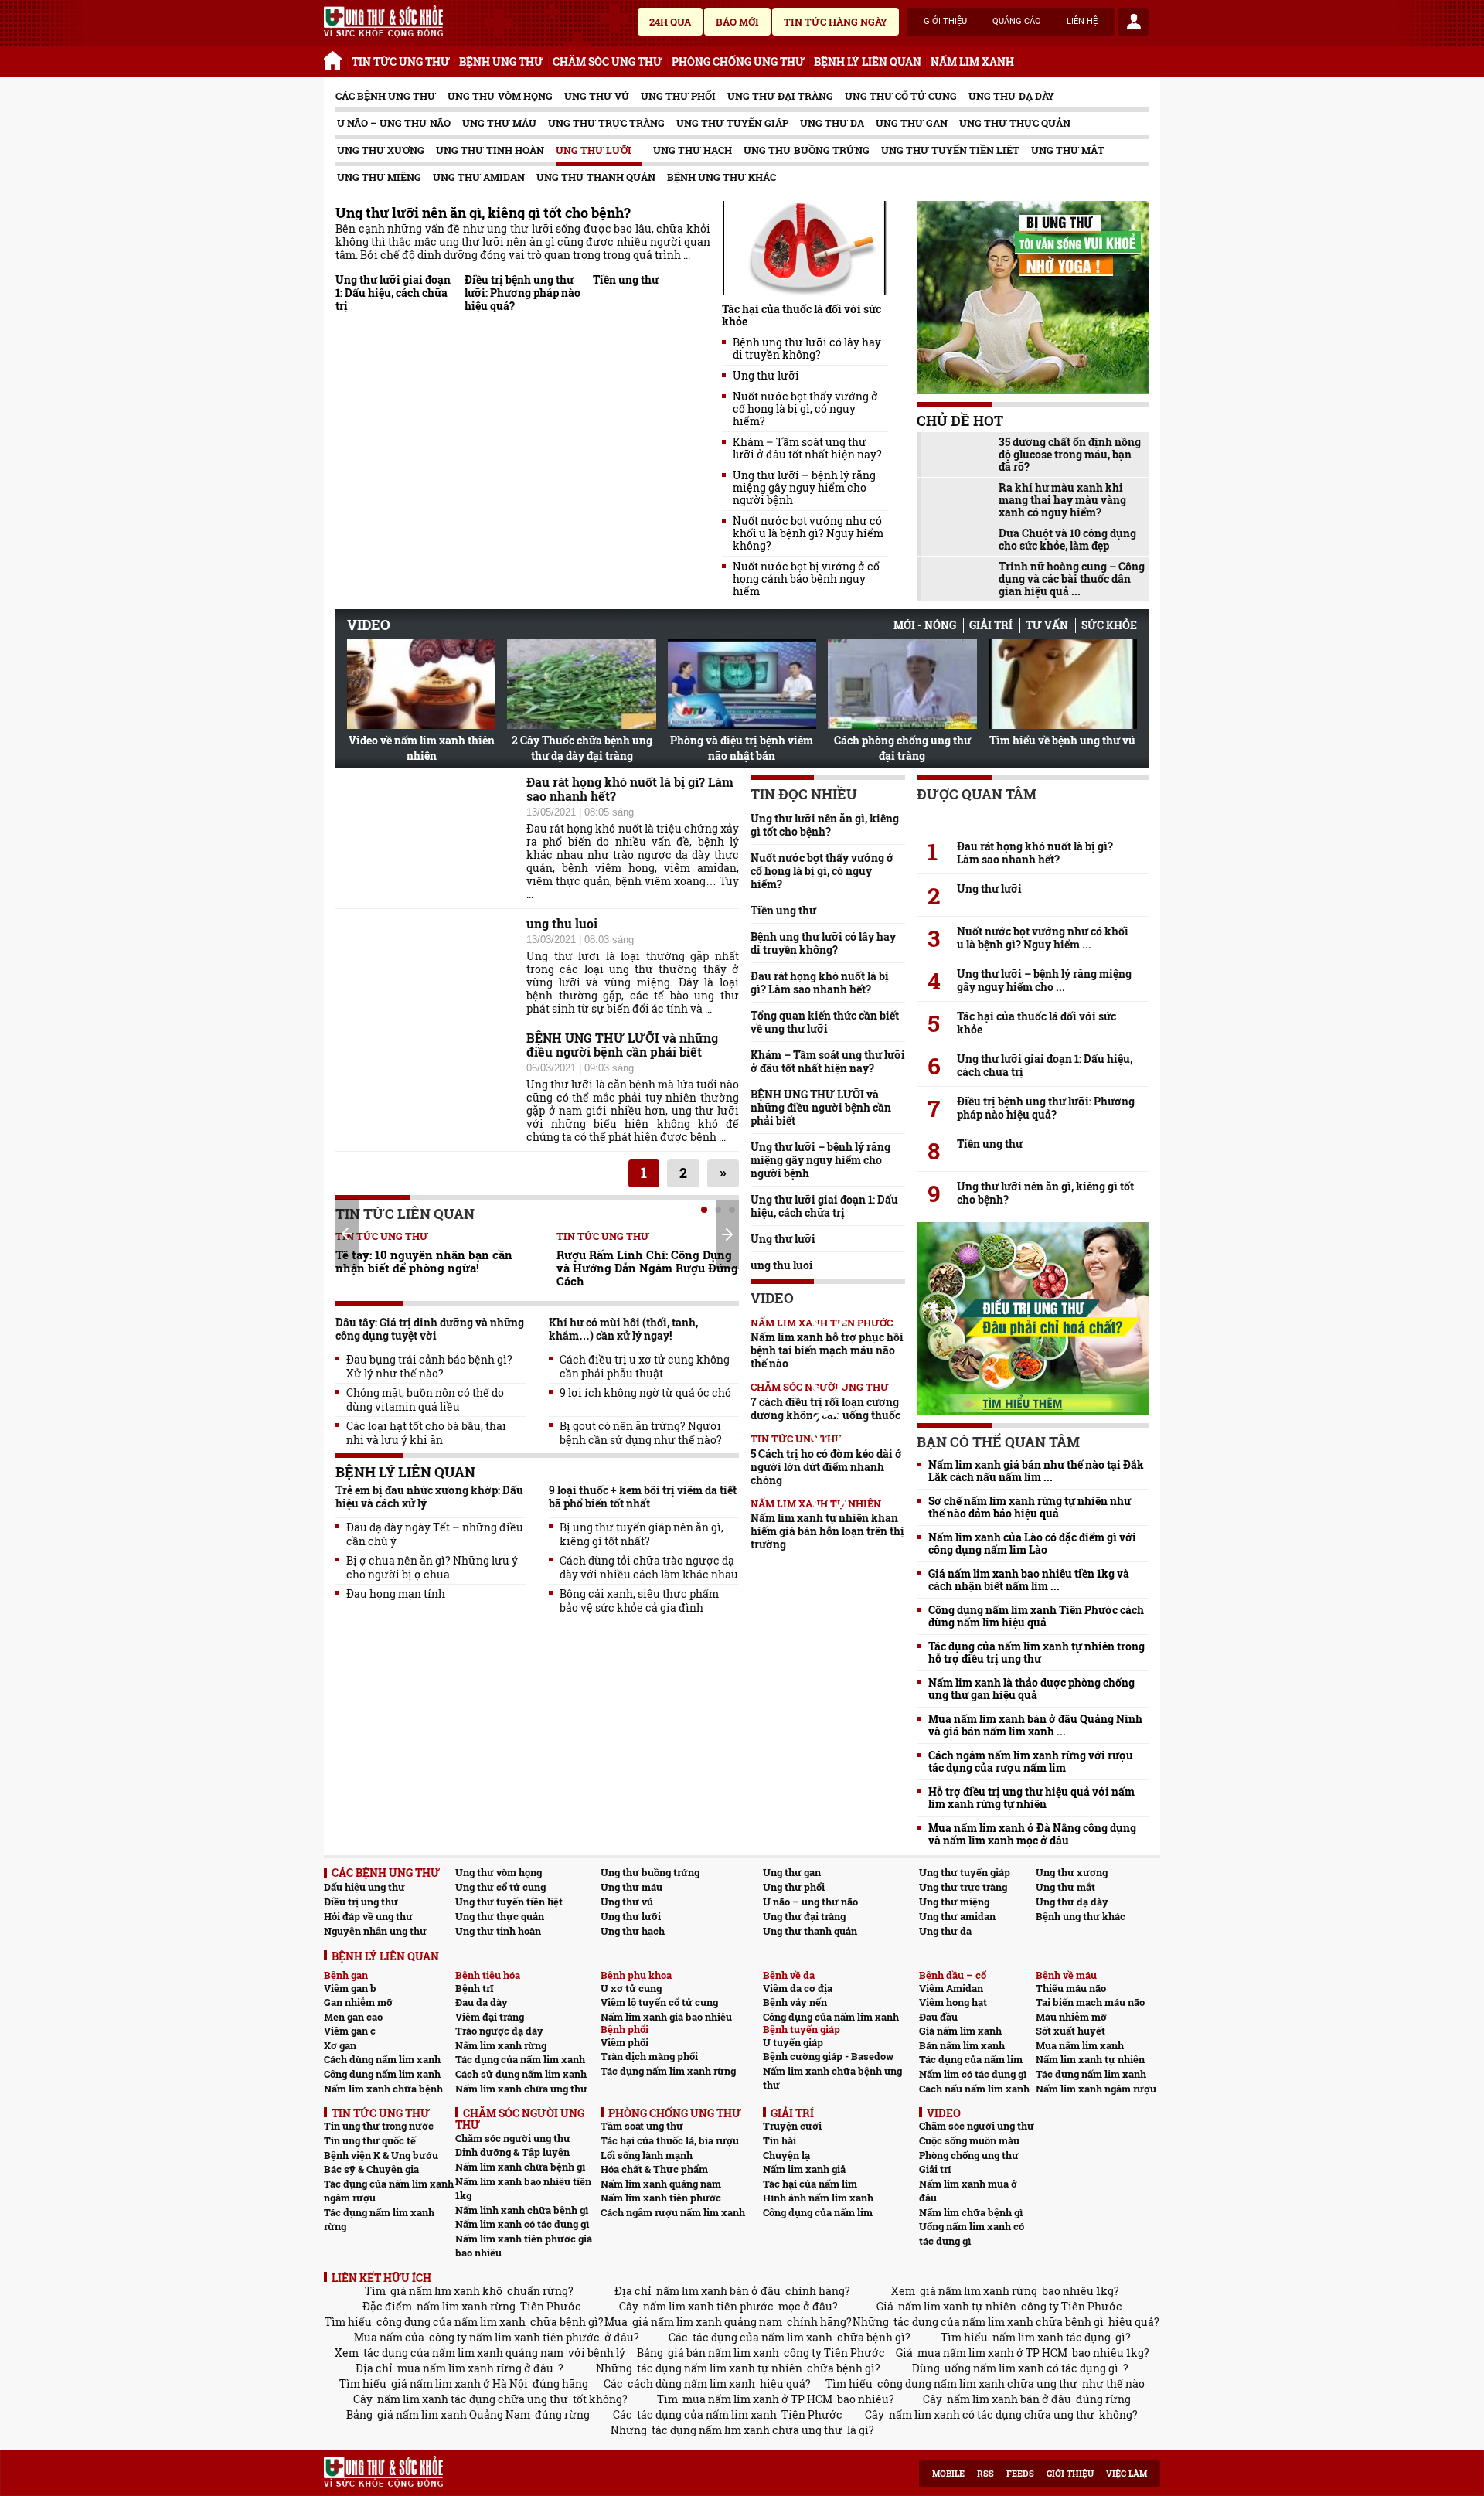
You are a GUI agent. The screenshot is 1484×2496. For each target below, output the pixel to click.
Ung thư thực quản (1015, 123)
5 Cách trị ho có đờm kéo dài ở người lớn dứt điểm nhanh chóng (826, 1467)
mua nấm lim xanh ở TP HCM (992, 2353)
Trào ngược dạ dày (499, 2031)
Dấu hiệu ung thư (364, 1887)
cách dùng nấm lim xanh (691, 2384)
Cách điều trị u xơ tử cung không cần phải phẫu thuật (645, 1367)
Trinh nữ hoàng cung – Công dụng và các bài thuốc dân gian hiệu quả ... (1072, 579)
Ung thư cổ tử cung (901, 96)
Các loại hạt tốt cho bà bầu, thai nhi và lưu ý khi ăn (426, 1433)
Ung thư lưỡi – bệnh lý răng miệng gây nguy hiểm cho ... (1044, 980)
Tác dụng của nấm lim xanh (520, 2059)
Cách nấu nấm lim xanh (974, 2089)
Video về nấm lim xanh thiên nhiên (422, 748)
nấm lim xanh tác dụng (1052, 2337)
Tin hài (779, 2140)
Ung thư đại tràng (780, 96)
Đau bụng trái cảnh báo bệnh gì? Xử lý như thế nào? (429, 1367)
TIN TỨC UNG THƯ (401, 61)
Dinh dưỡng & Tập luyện (512, 2152)
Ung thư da (832, 123)
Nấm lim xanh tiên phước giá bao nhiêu (524, 2246)
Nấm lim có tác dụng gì (973, 2074)
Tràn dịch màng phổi (649, 2056)
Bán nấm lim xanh (962, 2045)
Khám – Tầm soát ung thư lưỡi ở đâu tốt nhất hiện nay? (807, 448)
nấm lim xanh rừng (466, 2306)
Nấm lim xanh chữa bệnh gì (520, 2167)
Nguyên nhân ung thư (375, 1931)
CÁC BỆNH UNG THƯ (386, 96)
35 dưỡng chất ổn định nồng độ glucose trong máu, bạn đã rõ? (1070, 455)
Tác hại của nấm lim (810, 2184)
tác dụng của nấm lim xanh (762, 2337)
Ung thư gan (912, 123)
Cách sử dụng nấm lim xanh (521, 2074)
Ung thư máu (499, 123)
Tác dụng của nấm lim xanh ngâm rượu (389, 2191)
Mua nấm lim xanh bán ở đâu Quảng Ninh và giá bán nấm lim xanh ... (1035, 1725)
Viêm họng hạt (953, 2002)
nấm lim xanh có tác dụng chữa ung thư (992, 2414)
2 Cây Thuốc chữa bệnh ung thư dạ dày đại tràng (582, 748)
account (1133, 22)
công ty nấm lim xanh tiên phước (514, 2337)
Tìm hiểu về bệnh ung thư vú (1062, 740)
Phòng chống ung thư (969, 2155)
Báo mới (737, 22)
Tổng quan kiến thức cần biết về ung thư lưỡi (825, 1022)
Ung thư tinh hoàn (490, 150)
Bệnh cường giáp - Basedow (828, 2056)
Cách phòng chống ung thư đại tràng (902, 748)
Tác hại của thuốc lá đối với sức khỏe (802, 315)
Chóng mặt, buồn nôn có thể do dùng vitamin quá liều (425, 1400)
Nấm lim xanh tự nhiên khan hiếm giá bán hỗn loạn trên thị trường (827, 1531)
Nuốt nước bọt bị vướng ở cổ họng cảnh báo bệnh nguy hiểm (806, 579)
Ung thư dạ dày (1011, 96)
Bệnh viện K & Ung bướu (381, 2155)
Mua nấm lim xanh (1080, 2045)
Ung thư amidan (479, 177)
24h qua (670, 22)
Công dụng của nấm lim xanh (831, 2017)
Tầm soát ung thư (642, 2126)
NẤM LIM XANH (972, 61)
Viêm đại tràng (490, 2017)
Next (727, 1234)
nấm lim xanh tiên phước (708, 2306)
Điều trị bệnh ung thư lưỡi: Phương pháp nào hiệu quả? (522, 293)
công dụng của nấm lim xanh (451, 2322)
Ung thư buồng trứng (807, 150)
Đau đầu (938, 2017)
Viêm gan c (350, 2031)
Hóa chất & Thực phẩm (654, 2169)
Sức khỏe (1109, 625)
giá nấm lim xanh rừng (979, 2291)
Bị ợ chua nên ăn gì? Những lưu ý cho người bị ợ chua (432, 1568)
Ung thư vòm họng (500, 96)
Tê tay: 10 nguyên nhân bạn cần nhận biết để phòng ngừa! (424, 1262)
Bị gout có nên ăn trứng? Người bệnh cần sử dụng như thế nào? (641, 1433)
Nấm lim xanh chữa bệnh (383, 2089)
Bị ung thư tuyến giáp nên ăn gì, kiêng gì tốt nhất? (642, 1534)
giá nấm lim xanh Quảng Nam (454, 2414)
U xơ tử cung (631, 1988)
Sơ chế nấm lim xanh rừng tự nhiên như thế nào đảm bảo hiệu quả (1030, 1507)
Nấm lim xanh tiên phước (661, 2198)
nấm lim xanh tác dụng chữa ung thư (473, 2399)
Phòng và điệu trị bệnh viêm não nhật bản (742, 748)
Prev (347, 1234)
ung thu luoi (562, 924)
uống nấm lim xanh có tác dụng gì (1031, 2368)
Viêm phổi (625, 2042)
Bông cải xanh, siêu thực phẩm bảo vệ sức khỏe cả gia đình (639, 1601)
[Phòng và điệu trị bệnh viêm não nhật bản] (742, 684)
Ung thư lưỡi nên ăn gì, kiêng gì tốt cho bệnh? (483, 213)
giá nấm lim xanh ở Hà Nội (459, 2384)
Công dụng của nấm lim (818, 2212)
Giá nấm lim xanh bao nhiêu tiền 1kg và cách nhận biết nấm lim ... (1029, 1580)
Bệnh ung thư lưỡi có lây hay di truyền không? (807, 349)
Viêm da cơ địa (798, 1988)
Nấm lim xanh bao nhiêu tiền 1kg (523, 2189)
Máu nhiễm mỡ (1071, 2017)
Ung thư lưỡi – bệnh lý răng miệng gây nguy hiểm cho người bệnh (804, 488)
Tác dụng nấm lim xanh (1091, 2074)
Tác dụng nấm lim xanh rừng (668, 2071)
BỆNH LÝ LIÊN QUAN (868, 61)
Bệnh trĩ (474, 1988)
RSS (985, 2474)
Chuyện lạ (786, 2155)
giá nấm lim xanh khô (446, 2291)
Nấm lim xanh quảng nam (661, 2184)
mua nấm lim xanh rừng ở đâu (475, 2368)
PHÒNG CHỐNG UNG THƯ (738, 61)
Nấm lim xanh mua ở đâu (968, 2191)
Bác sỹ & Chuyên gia (371, 2169)
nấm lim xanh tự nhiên (957, 2306)
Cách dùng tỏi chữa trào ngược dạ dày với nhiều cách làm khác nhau (649, 1568)
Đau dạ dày (482, 2002)
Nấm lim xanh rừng (501, 2045)
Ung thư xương (381, 150)
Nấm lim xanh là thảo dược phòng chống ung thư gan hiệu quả (1031, 1689)
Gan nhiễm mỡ (358, 2002)
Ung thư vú (597, 96)
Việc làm (1127, 2474)
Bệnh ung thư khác (722, 177)
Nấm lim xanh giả (804, 2169)
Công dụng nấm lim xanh (382, 2074)
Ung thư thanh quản (596, 177)
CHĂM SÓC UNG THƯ (608, 61)
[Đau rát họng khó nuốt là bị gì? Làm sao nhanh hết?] (1033, 819)
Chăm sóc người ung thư (513, 2138)
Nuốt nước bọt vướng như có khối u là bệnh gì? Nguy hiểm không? (808, 533)
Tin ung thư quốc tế (370, 2140)
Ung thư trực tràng (606, 123)
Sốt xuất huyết (1070, 2031)
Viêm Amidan (951, 1988)
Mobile (948, 2474)
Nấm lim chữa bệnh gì (971, 2212)
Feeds (1020, 2474)
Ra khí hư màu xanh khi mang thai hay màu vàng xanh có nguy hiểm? (1062, 500)
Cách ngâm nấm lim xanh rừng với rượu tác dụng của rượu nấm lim (1031, 1762)
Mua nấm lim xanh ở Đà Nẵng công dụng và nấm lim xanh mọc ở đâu (1032, 1834)
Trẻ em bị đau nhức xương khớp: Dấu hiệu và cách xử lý (429, 1497)
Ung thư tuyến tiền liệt (950, 150)
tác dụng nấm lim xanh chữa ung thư (747, 2430)
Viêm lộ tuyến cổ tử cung (659, 2002)
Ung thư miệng (379, 177)
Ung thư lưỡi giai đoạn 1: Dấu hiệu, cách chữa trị (393, 293)
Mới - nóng (925, 625)
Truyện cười (792, 2126)
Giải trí (991, 625)
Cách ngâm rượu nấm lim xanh (673, 2212)
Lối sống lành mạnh (647, 2155)
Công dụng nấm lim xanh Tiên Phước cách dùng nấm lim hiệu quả (1036, 1616)
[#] (383, 22)
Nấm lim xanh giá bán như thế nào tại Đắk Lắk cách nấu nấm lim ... (1036, 1471)
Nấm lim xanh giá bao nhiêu (666, 2017)
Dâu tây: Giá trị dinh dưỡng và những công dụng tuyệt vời (430, 1329)
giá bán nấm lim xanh (723, 2353)
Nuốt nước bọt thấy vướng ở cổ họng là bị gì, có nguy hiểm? (805, 409)
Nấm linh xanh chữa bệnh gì (522, 2210)
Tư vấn (1047, 625)
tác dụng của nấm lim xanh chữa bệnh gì (999, 2322)
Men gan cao (353, 2017)
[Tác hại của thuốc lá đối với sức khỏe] (805, 248)
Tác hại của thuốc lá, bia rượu (670, 2140)
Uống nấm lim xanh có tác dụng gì (972, 2234)
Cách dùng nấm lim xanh (382, 2059)
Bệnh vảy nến (795, 2002)
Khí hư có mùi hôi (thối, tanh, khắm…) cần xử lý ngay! (623, 1329)
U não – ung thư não (394, 123)
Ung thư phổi (678, 96)
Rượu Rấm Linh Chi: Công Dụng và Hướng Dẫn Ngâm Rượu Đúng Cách (647, 1268)
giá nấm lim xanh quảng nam (707, 2322)
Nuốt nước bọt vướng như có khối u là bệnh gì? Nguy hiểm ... (1043, 938)
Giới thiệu (945, 22)
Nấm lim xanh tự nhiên (1090, 2059)
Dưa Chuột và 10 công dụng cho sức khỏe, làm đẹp (1067, 540)
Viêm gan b (350, 1988)
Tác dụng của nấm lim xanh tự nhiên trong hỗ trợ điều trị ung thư (1036, 1653)
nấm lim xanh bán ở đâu (718, 2291)
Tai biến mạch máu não (1090, 2002)
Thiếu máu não (1071, 1988)
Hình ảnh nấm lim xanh (818, 2198)
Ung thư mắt (1068, 150)
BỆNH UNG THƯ (501, 61)
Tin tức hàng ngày (836, 22)
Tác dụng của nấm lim (971, 2059)
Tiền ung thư (626, 279)
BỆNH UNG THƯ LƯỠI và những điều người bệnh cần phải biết (622, 1045)
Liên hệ (1082, 22)
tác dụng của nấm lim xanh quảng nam (463, 2353)
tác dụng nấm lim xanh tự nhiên (720, 2368)
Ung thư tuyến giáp (732, 123)
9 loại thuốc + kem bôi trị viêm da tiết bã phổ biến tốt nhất (643, 1497)
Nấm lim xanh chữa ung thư (521, 2089)
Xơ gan (340, 2045)
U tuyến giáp (793, 2042)
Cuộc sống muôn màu (969, 2140)
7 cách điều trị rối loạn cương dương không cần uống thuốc (825, 1408)
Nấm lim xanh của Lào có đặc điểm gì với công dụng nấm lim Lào (1032, 1544)
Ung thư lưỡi (594, 150)
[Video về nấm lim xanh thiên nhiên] (421, 684)
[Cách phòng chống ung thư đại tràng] (902, 684)
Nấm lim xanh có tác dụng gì (522, 2224)
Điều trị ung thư (361, 1902)
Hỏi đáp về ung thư (368, 1916)
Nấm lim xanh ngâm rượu (1096, 2089)
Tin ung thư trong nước (379, 2126)
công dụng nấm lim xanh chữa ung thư (977, 2384)
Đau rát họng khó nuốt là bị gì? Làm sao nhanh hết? (630, 789)
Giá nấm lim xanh (960, 2031)
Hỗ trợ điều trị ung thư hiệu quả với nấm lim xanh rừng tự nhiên (1031, 1798)
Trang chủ (335, 58)
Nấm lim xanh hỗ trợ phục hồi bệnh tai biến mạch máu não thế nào (827, 1350)
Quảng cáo (1017, 22)
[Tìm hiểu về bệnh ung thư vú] (1063, 684)
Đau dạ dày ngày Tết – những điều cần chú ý (435, 1534)
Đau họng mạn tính (396, 1594)
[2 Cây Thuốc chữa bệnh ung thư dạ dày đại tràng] (581, 684)
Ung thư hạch (693, 150)
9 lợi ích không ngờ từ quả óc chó (645, 1393)
